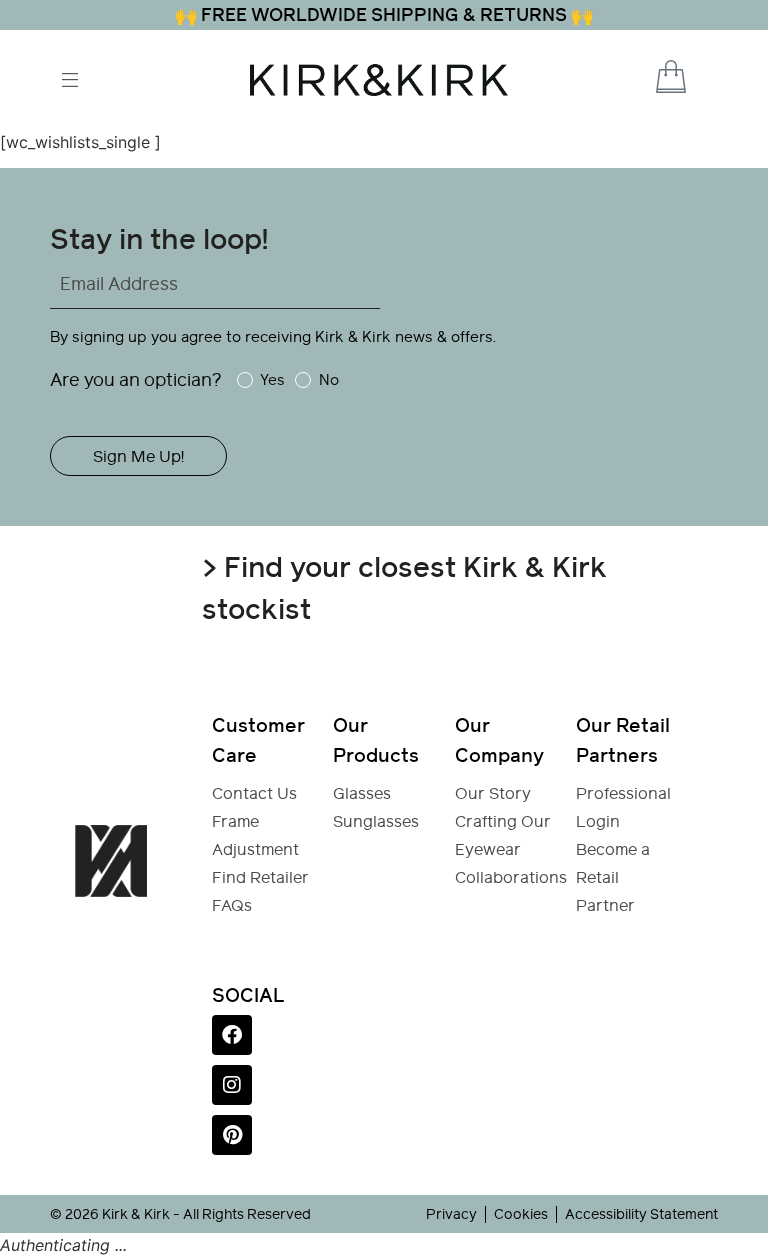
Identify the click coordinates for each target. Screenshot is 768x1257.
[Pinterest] (232, 1135)
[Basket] (671, 76)
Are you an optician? (136, 379)
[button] (643, 78)
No (328, 380)
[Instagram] (232, 1085)
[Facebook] (232, 1035)
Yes (272, 380)
